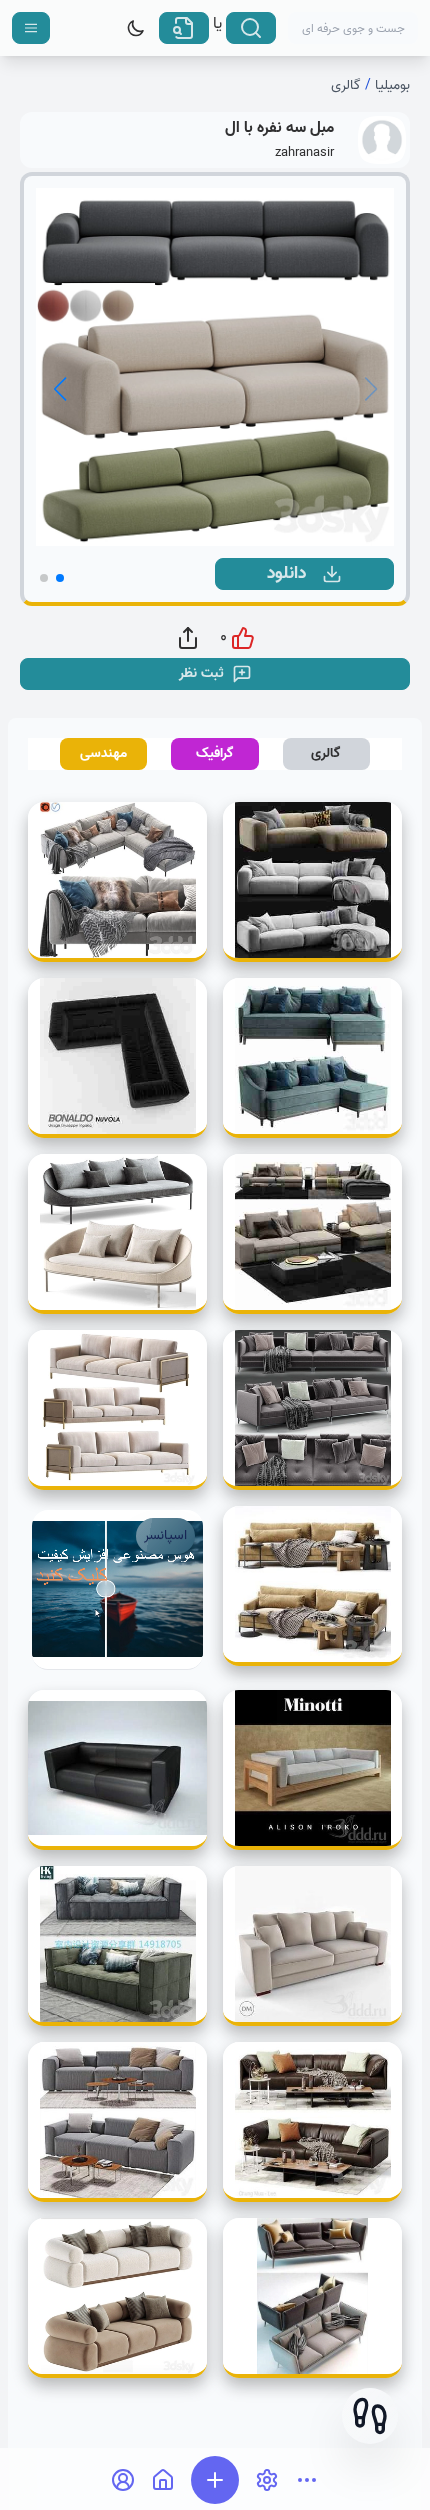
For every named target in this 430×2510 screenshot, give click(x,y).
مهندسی (103, 753)
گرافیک (215, 753)
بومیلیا (392, 85)
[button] (370, 2416)
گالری (346, 85)
